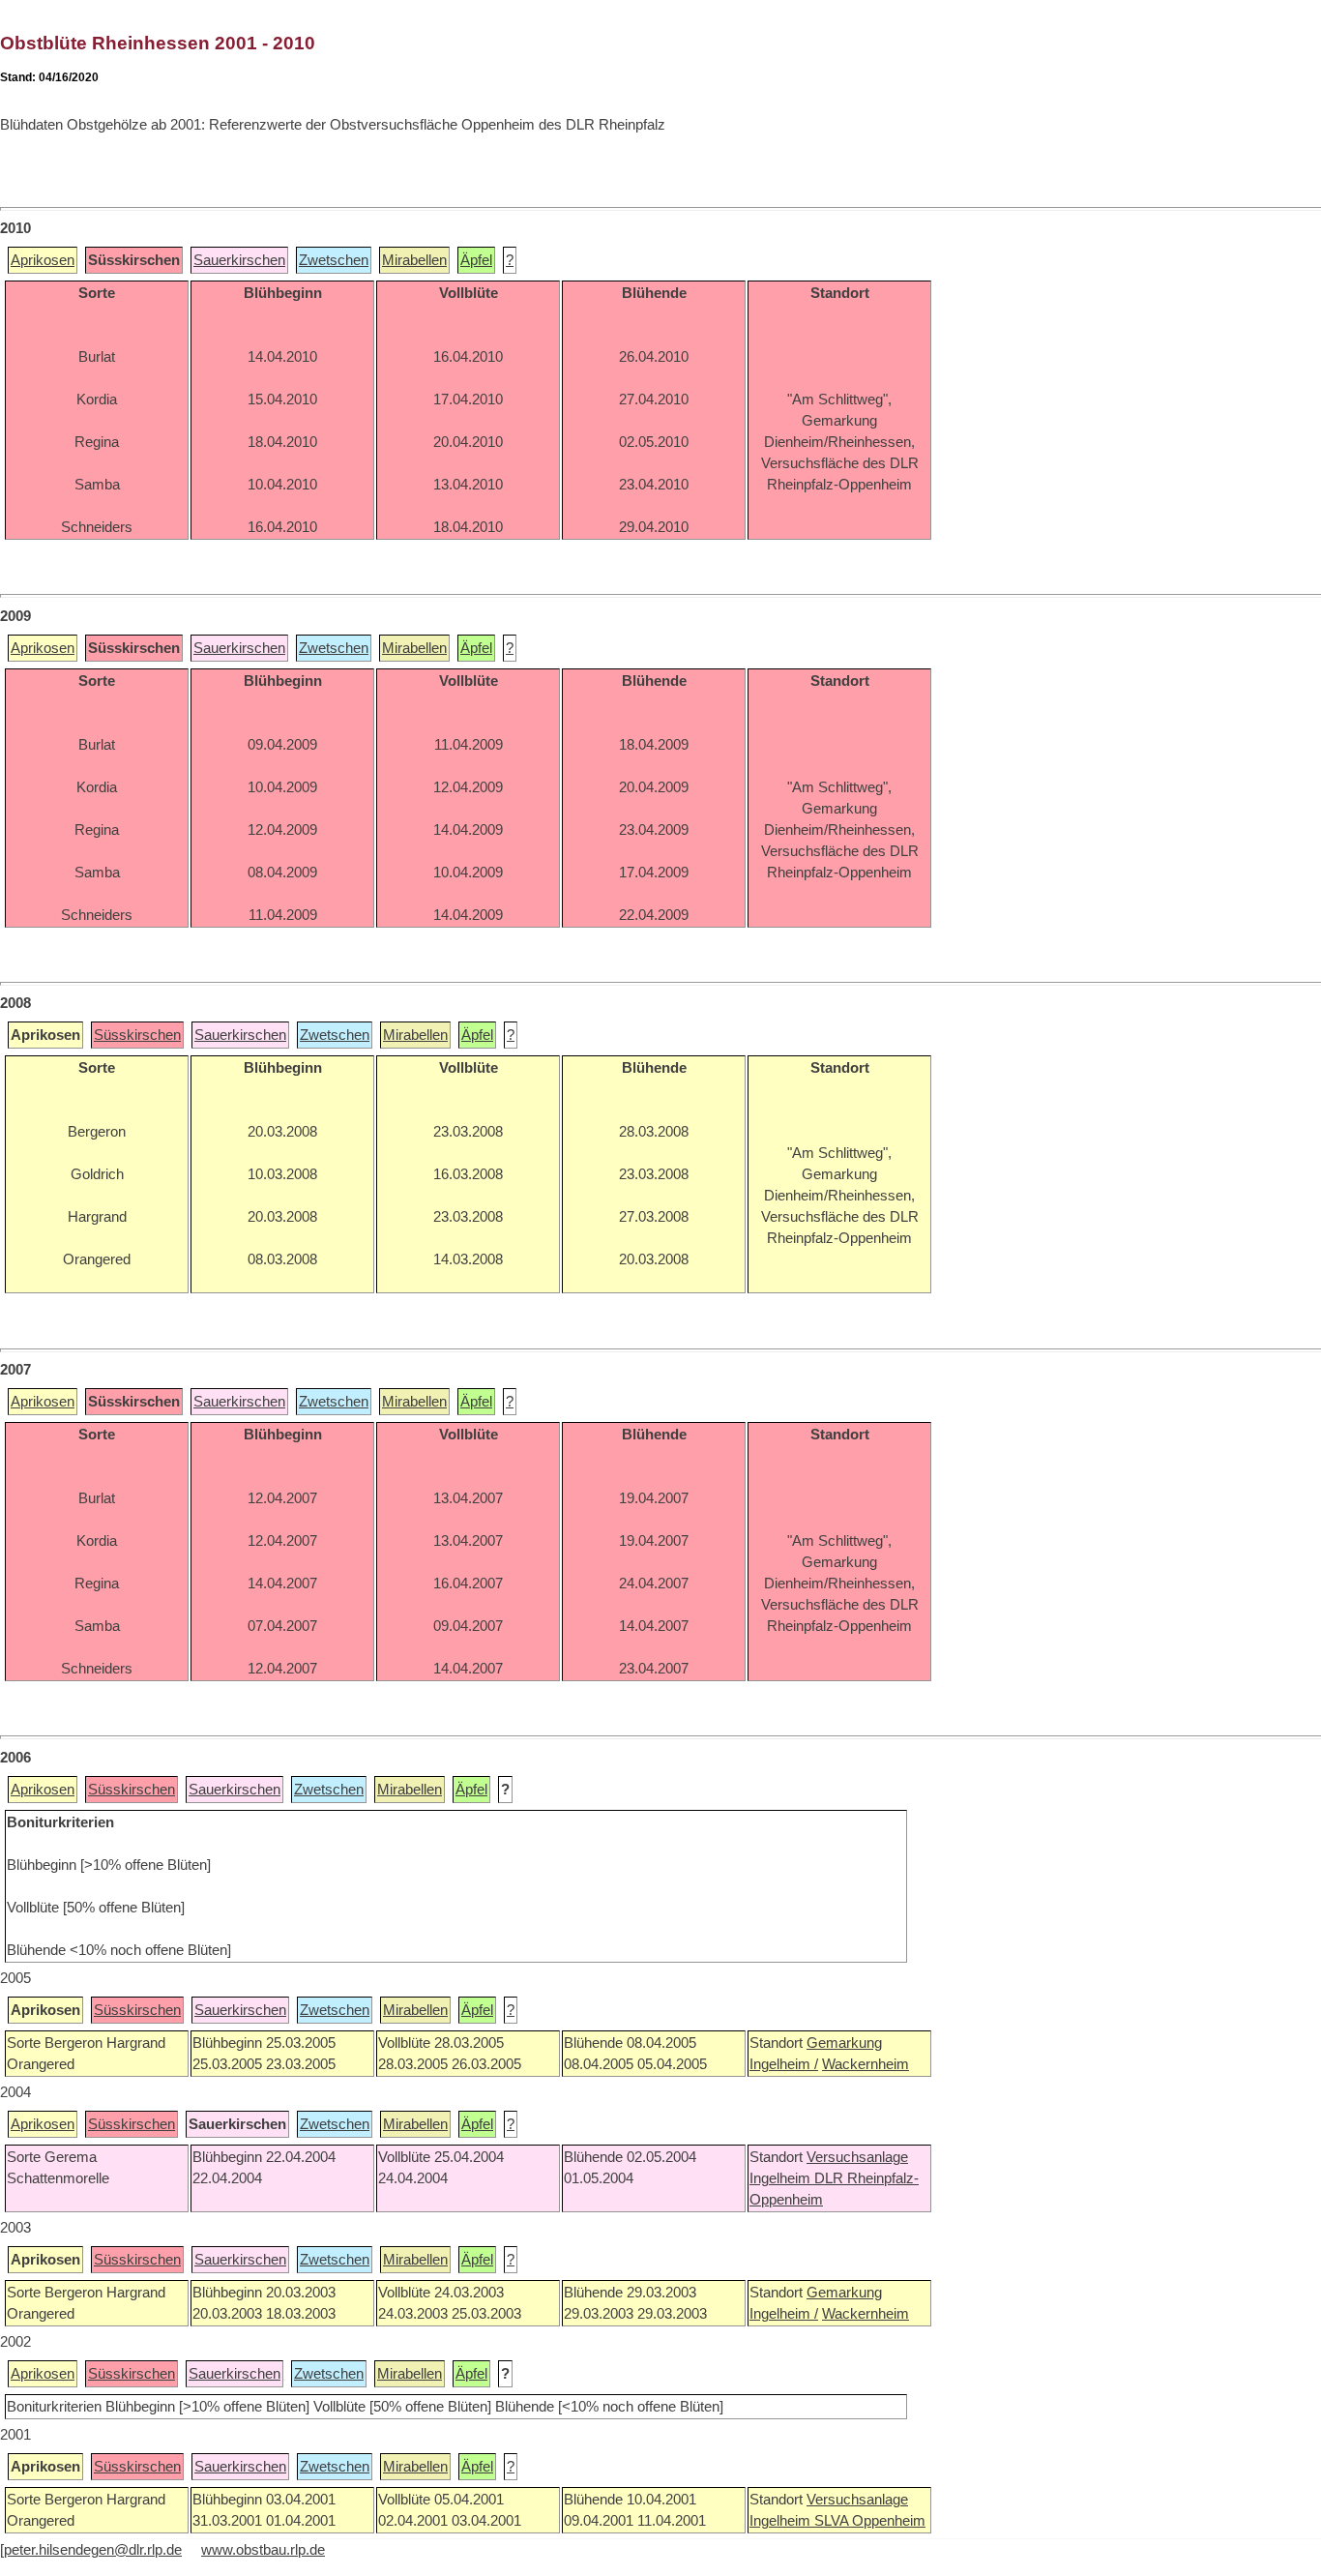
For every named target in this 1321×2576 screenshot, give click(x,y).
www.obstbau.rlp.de (263, 2550)
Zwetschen (334, 260)
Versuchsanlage (857, 2157)
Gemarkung (844, 2043)
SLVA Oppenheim (870, 2521)
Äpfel (476, 260)
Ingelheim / (784, 2064)
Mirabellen (414, 260)
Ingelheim (782, 2178)
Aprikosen (43, 260)
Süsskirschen (137, 1035)
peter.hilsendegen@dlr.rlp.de (93, 2550)
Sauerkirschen (239, 260)
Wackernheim (866, 2064)
